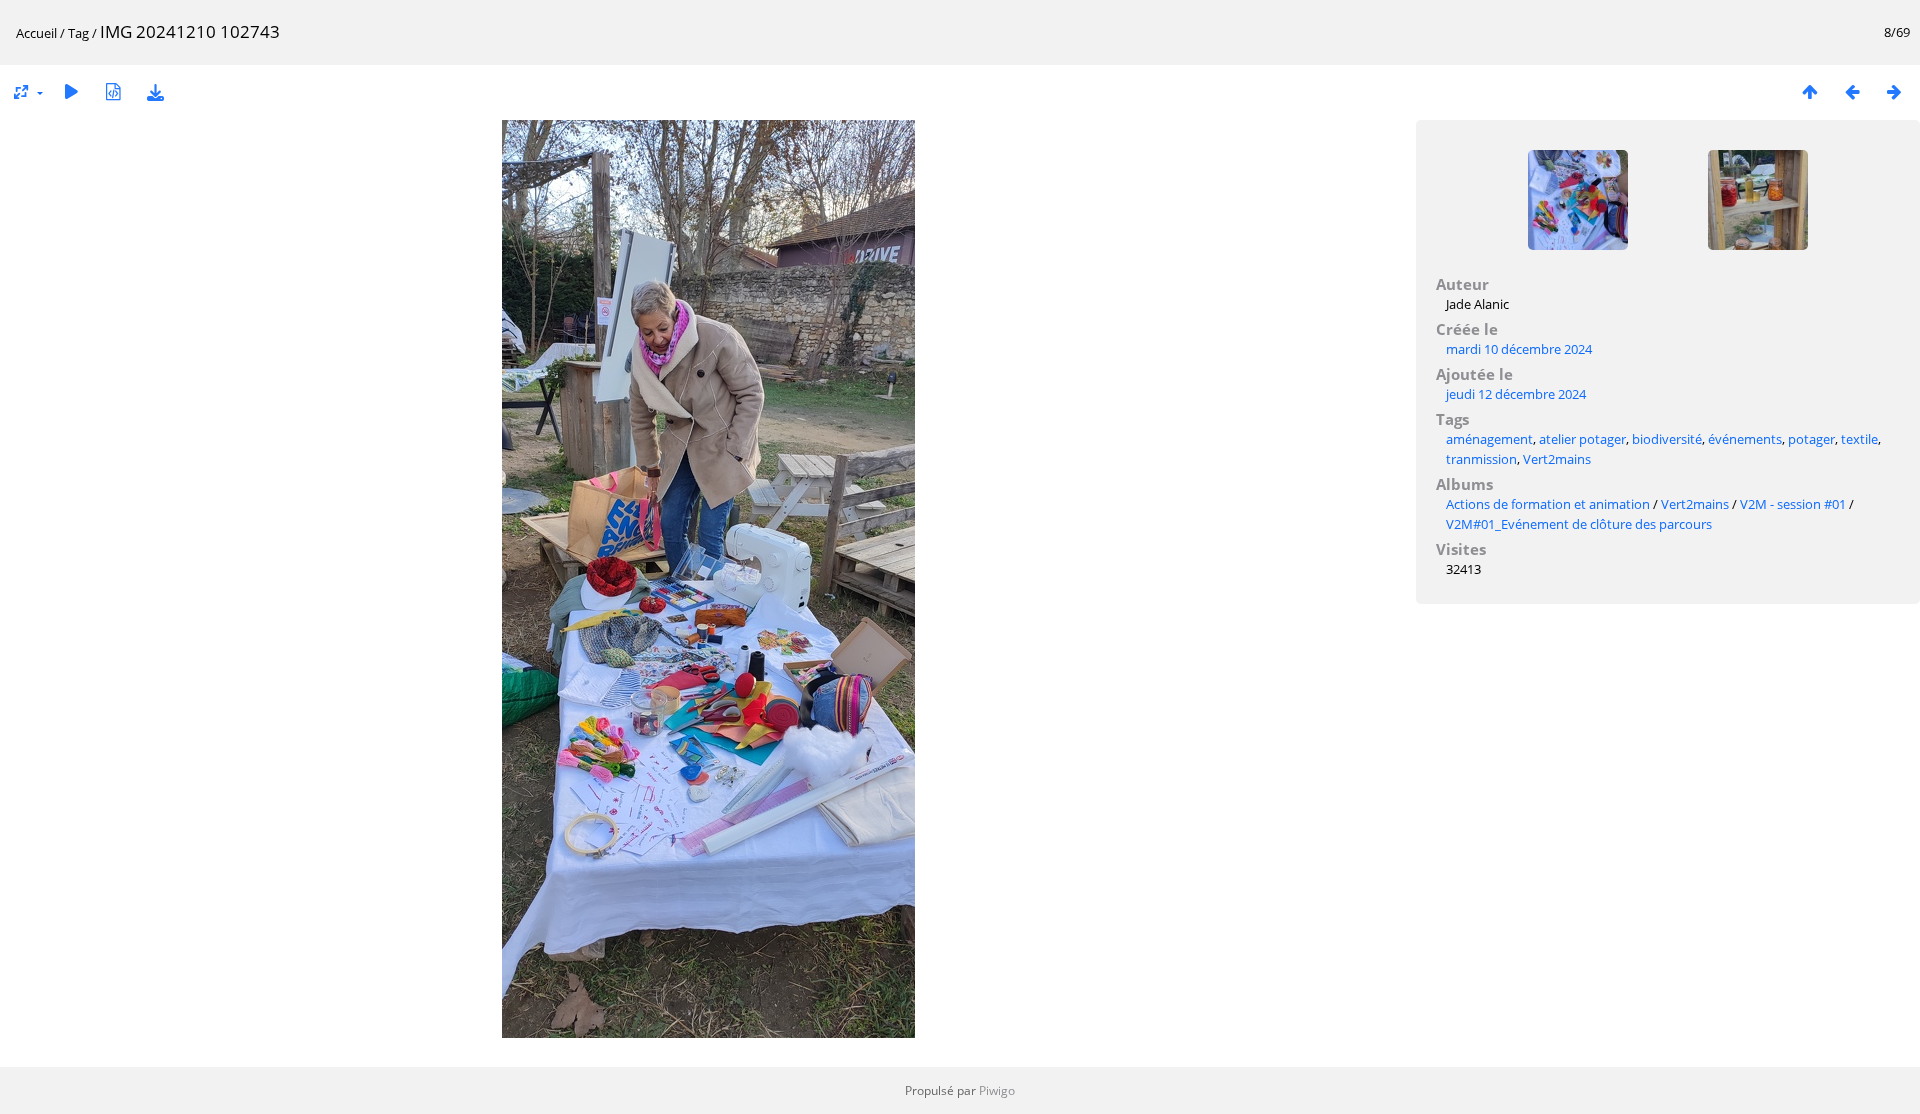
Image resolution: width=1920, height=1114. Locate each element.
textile (1859, 439)
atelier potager (1582, 439)
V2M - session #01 (1794, 504)
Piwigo (997, 1090)
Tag (78, 33)
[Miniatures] (1810, 91)
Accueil (36, 33)
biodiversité (1667, 439)
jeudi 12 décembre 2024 (1516, 394)
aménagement (1489, 439)
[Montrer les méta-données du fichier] (113, 91)
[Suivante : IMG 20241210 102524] (1894, 91)
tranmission (1481, 459)
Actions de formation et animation (1548, 504)
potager (1811, 439)
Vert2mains (1557, 459)
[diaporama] (71, 91)
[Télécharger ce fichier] (155, 91)
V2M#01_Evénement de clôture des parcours (1579, 524)
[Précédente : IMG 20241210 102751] (1852, 91)
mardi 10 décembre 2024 (1519, 349)
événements (1745, 439)
